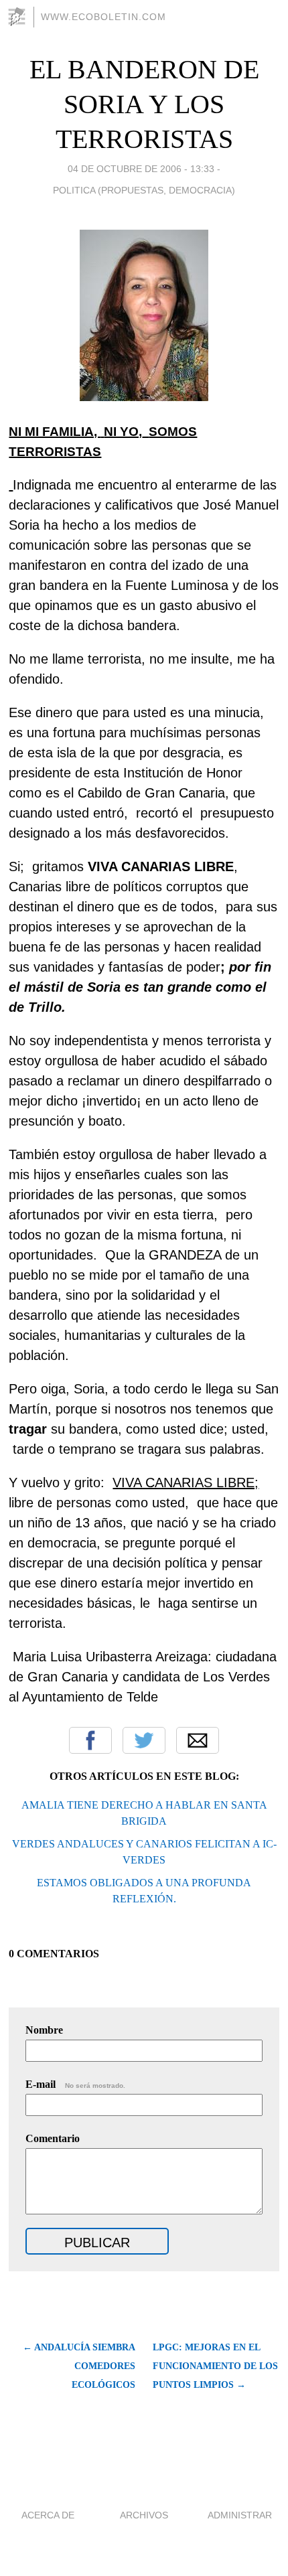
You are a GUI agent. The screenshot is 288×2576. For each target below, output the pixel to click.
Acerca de (48, 2515)
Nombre (44, 2030)
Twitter (144, 1740)
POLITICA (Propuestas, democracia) (144, 190)
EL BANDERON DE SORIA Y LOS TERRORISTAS (144, 104)
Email (198, 1740)
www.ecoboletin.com (103, 17)
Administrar (240, 2515)
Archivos (144, 2515)
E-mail (75, 2084)
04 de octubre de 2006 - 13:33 (141, 169)
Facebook (90, 1740)
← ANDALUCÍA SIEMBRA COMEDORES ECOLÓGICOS (79, 2366)
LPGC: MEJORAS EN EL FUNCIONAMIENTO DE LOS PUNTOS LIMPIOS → (215, 2366)
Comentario (53, 2138)
